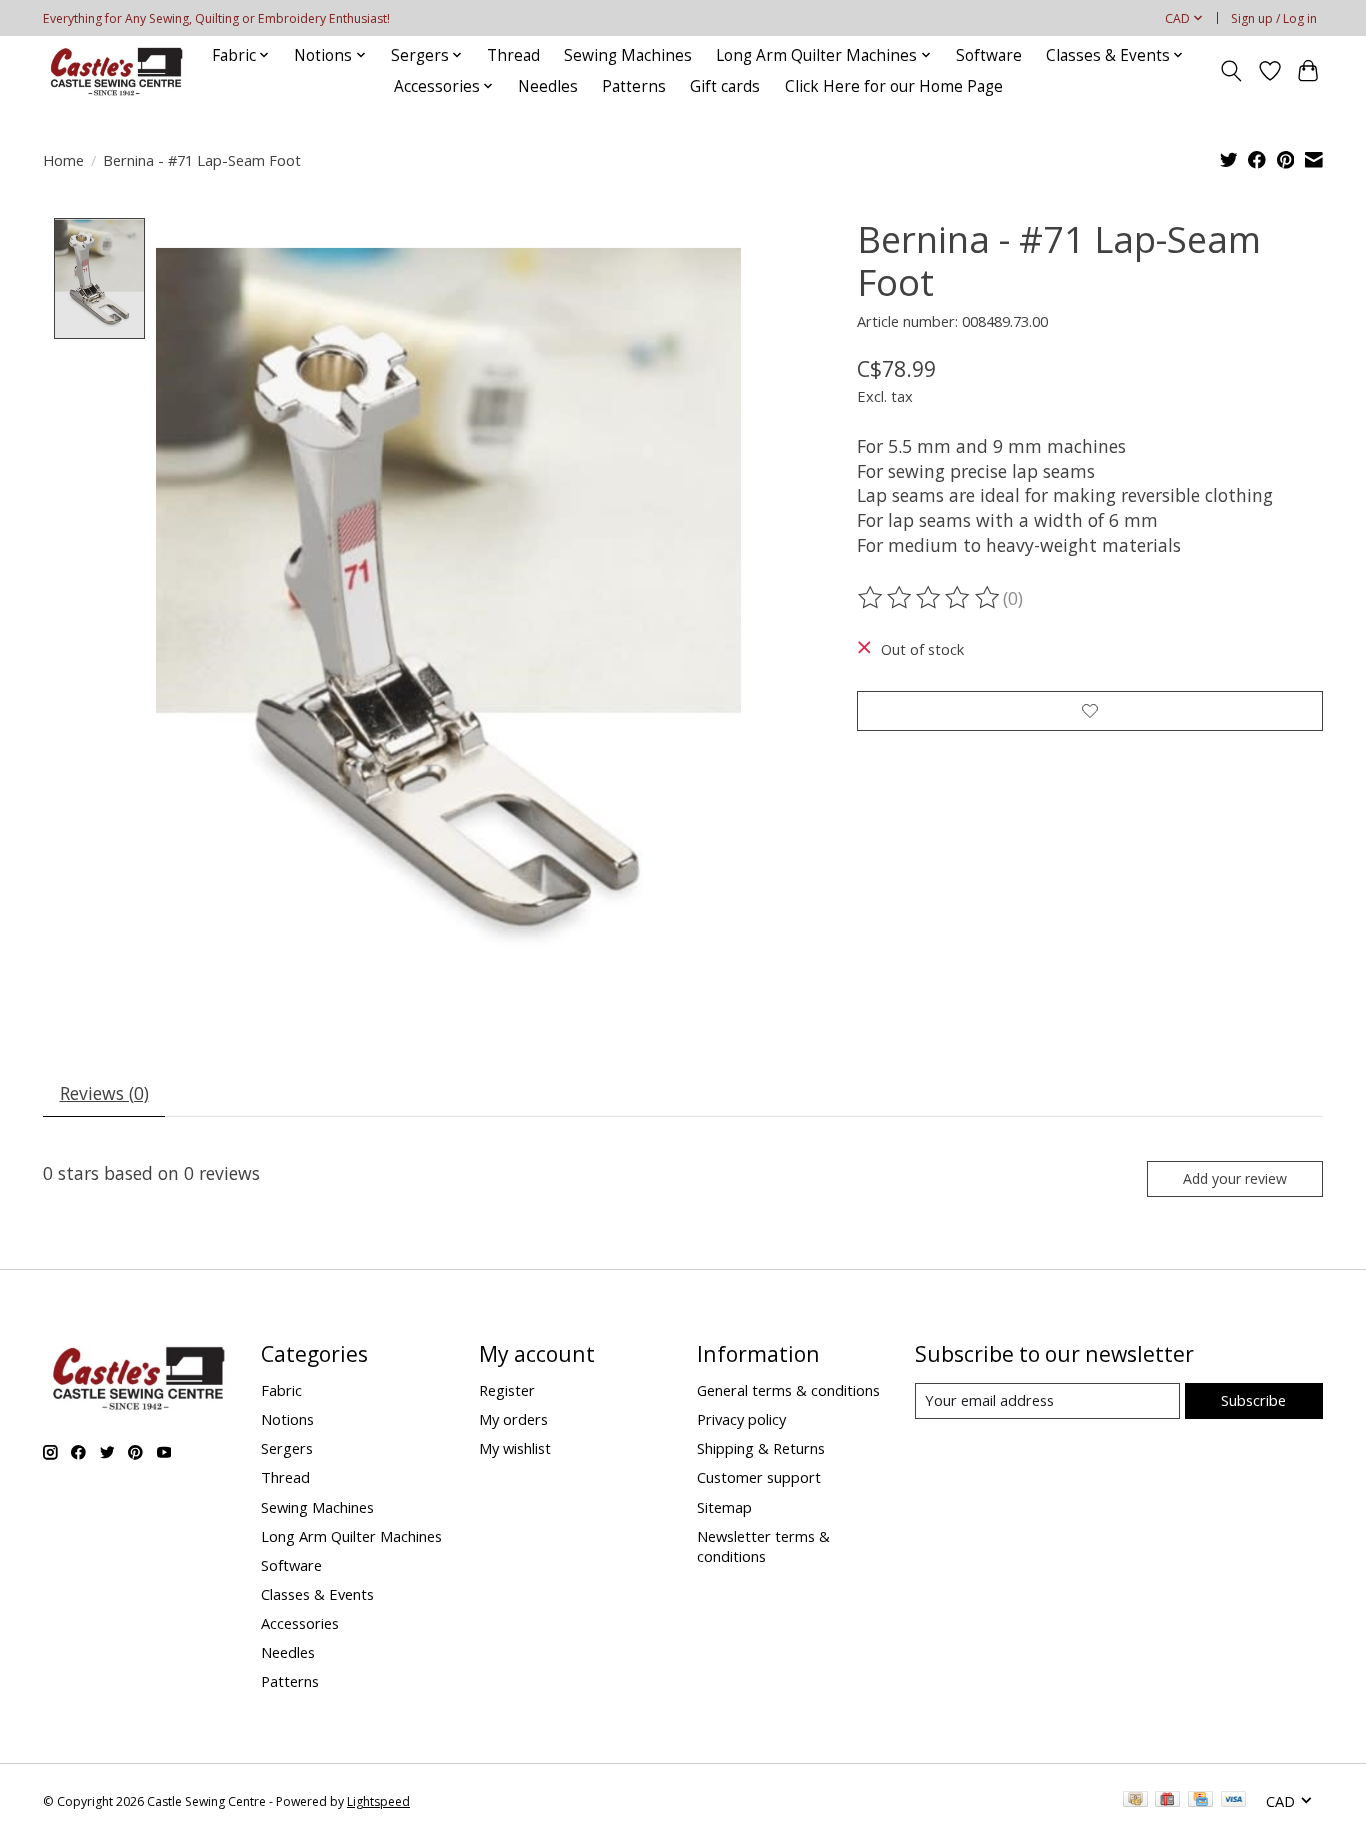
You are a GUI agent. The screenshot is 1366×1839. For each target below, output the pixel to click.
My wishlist (515, 1448)
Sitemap (724, 1507)
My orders (513, 1419)
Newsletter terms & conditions (763, 1546)
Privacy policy (741, 1419)
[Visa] (1234, 1801)
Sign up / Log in (1274, 18)
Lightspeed (378, 1801)
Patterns (634, 86)
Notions (287, 1419)
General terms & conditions (788, 1390)
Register (507, 1390)
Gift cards (725, 86)
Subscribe (1253, 1400)
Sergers (287, 1448)
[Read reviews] (930, 598)
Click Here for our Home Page (894, 86)
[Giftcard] (1167, 1801)
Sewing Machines (628, 55)
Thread (513, 55)
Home (63, 160)
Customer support (759, 1477)
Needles (548, 86)
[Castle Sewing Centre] (116, 70)
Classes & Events (317, 1594)
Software (989, 55)
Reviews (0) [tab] (104, 1093)
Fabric (281, 1390)
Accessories (300, 1623)
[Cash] (1135, 1801)
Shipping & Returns (761, 1448)
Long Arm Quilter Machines (351, 1536)
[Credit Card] (1200, 1801)
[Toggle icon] (1231, 71)
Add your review (1235, 1178)
